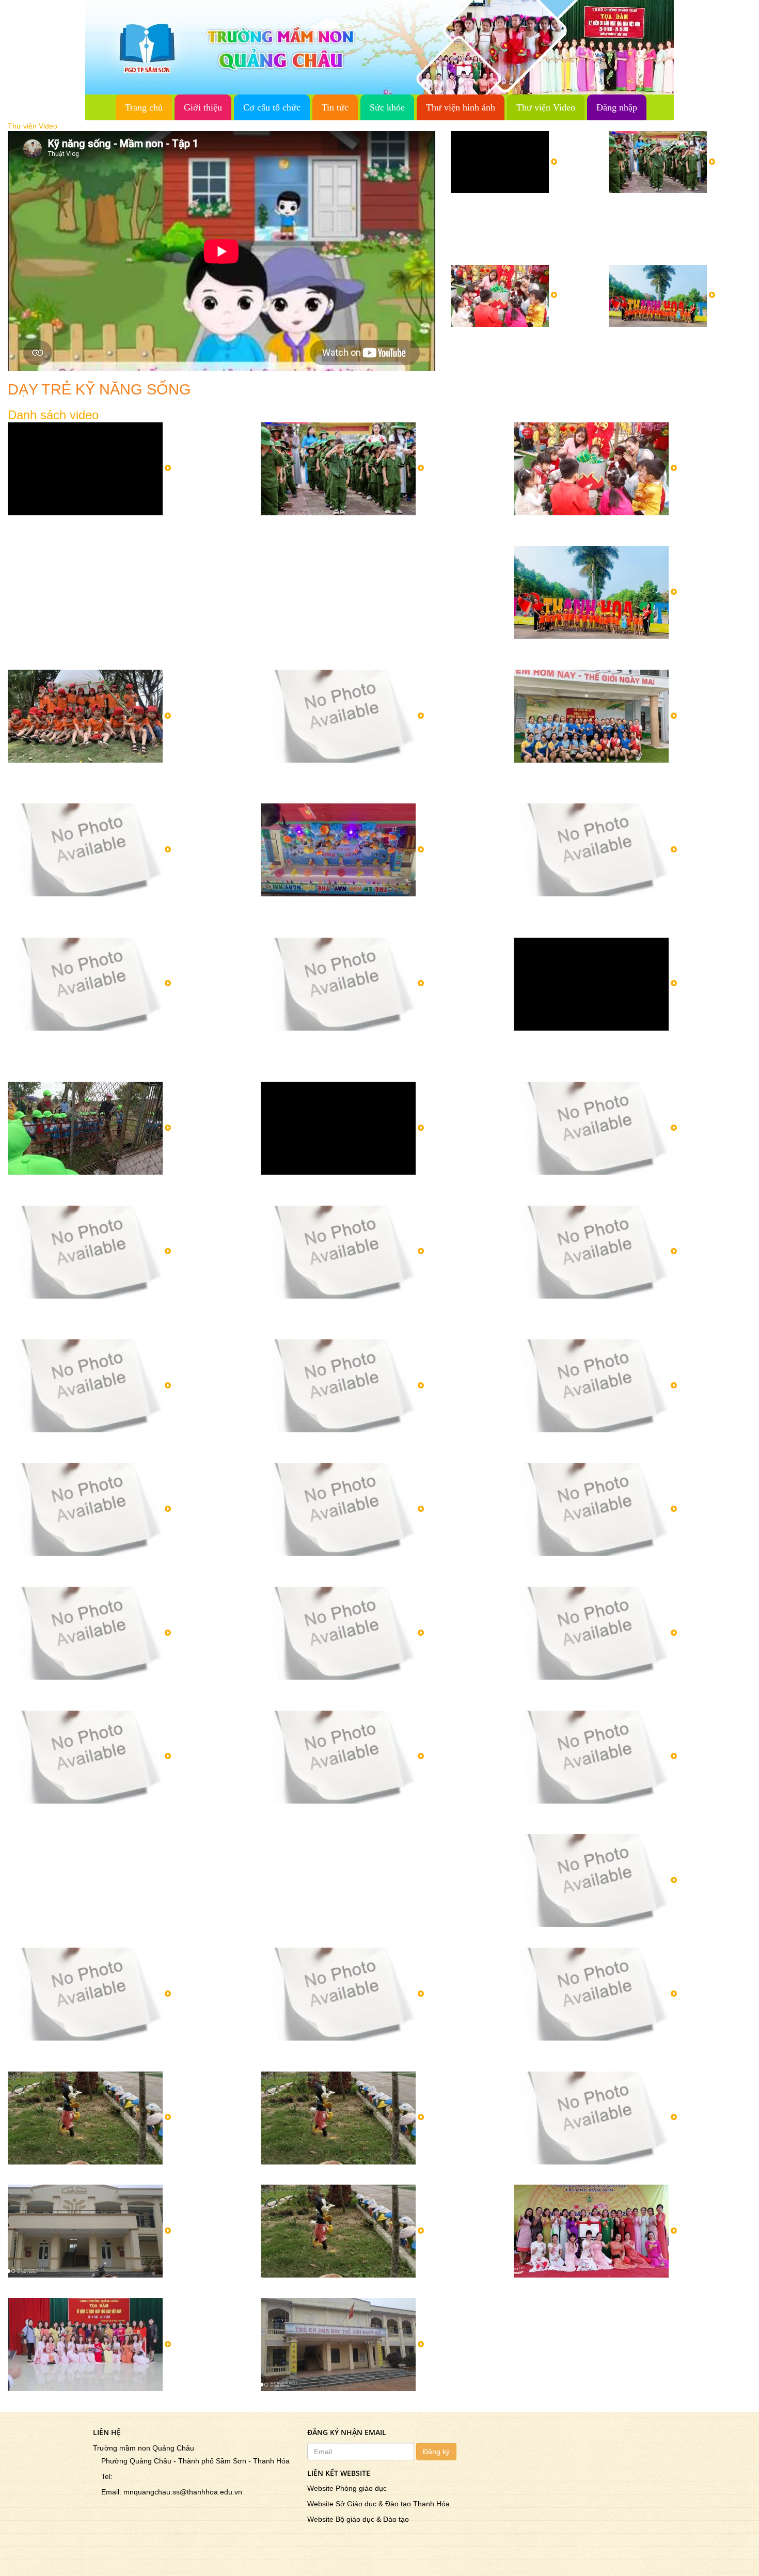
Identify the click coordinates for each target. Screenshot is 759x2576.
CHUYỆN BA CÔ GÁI (305, 2287)
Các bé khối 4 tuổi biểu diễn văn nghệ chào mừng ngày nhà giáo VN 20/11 (122, 2056)
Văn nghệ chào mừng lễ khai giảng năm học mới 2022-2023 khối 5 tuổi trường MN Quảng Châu (627, 1571)
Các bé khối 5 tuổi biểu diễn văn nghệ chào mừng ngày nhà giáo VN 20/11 (628, 1819)
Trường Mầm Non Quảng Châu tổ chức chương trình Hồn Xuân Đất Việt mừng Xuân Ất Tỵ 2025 (520, 347)
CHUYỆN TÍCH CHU (51, 2174)
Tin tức (335, 107)
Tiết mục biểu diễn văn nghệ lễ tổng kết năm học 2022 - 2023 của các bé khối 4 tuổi (122, 1046)
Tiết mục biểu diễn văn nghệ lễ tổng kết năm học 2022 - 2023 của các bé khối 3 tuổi (375, 1046)
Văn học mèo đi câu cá (55, 2401)
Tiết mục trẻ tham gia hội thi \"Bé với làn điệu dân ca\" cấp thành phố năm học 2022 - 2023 (624, 1190)
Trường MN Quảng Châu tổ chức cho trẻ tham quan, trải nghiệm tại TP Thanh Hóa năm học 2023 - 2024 (678, 352)
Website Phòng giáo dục (347, 2488)
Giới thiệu (203, 107)
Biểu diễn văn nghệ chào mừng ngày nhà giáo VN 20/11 (629, 1937)
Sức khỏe (387, 107)
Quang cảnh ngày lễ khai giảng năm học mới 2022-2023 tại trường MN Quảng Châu (630, 1695)
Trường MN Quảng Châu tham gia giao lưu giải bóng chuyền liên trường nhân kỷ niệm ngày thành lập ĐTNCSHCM (623, 783)
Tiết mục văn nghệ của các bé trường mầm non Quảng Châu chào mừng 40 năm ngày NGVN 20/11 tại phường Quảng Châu (123, 1319)
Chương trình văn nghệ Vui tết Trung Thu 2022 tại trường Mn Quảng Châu (379, 1447)
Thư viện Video (546, 107)
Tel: (104, 2476)
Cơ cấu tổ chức (272, 107)
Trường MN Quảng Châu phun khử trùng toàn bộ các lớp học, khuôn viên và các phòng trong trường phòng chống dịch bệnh (125, 916)
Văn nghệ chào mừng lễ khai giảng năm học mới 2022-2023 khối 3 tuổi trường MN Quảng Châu (374, 1571)
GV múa (531, 2287)
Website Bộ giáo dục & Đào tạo (358, 2519)
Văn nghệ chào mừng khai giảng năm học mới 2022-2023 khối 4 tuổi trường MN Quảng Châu (369, 1695)
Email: (108, 2492)
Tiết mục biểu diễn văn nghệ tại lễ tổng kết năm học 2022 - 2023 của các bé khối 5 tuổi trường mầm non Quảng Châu (631, 916)
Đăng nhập (617, 107)
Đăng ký (436, 2452)
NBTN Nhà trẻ (37, 2287)
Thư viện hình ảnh (461, 107)
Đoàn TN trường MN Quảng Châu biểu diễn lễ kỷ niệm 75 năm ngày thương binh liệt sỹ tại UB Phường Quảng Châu (375, 1824)
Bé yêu (275, 2401)
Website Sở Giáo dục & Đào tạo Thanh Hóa (378, 2504)
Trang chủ (144, 107)
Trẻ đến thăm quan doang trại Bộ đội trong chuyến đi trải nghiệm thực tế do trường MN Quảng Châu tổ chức (377, 1190)
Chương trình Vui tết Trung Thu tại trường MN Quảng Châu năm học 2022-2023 (624, 1447)
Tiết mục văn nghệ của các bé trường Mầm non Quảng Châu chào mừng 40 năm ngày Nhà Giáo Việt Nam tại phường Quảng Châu (374, 1319)
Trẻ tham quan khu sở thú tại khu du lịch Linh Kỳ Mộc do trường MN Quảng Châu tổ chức (124, 1190)
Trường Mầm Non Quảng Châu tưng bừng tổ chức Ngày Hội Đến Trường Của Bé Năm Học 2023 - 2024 (377, 911)
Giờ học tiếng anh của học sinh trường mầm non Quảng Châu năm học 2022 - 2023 (123, 1447)
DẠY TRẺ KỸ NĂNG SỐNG (318, 2174)
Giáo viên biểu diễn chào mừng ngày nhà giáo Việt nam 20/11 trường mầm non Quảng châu (628, 2056)
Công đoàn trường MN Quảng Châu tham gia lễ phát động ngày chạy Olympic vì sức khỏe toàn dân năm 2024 (378, 778)
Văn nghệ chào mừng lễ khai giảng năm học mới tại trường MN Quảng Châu (114, 1571)
